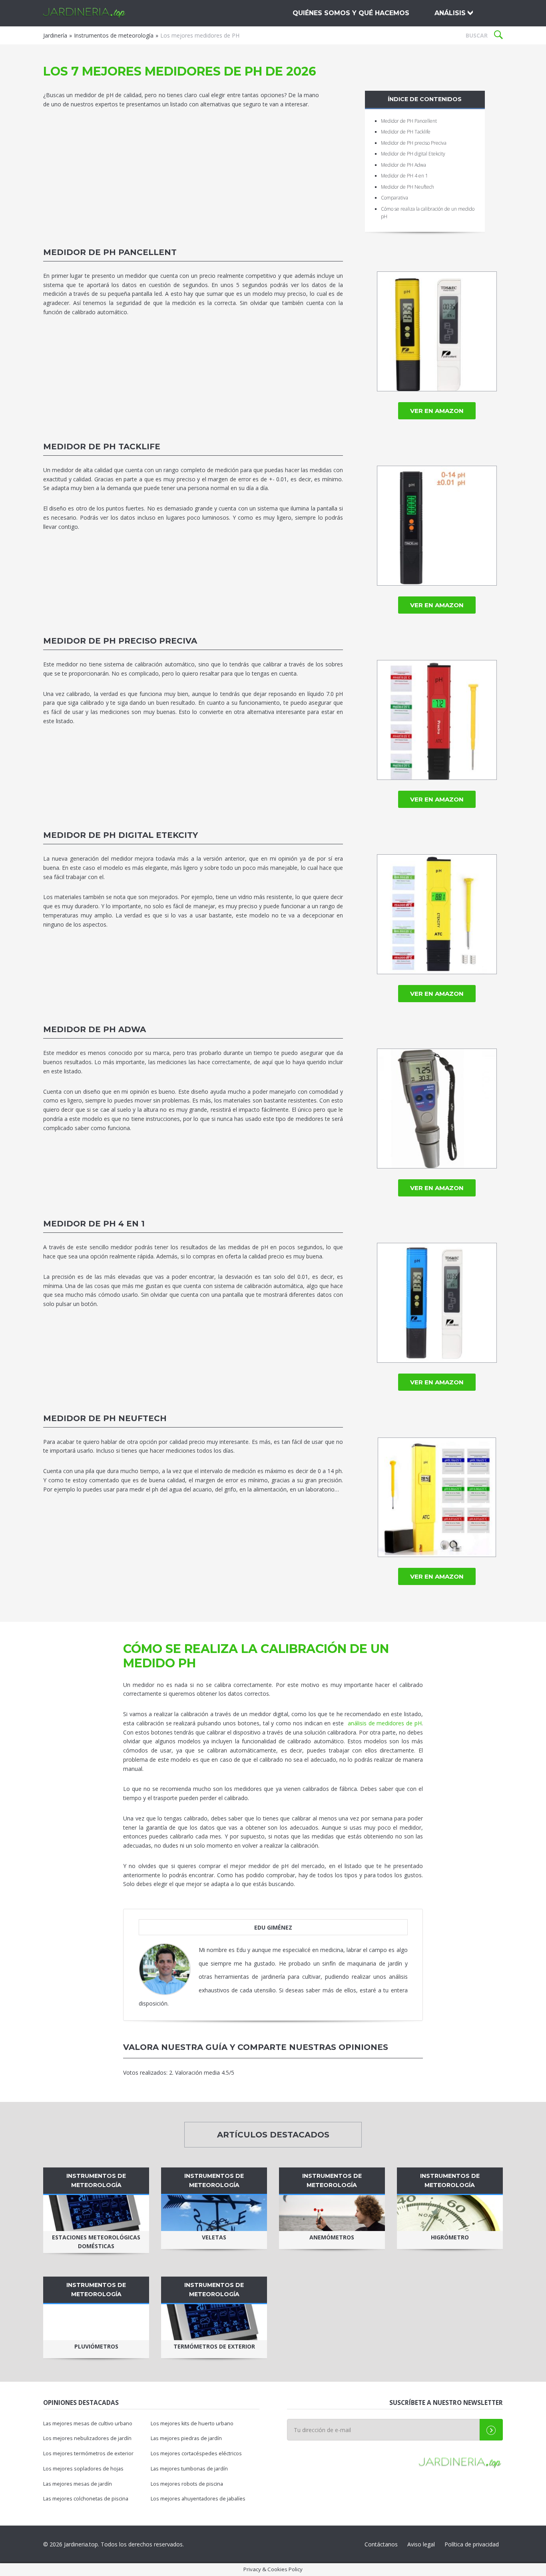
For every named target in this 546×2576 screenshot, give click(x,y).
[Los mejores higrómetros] (450, 2213)
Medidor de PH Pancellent (409, 121)
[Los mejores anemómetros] (332, 2213)
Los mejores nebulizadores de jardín (87, 2438)
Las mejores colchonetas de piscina (86, 2499)
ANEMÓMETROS (332, 2237)
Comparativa (395, 198)
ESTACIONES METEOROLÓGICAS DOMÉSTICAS (96, 2242)
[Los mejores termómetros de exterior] (214, 2322)
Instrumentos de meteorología (114, 35)
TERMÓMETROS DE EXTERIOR (214, 2346)
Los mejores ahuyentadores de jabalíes (198, 2499)
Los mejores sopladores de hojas (83, 2469)
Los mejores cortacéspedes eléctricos (196, 2453)
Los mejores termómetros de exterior (88, 2453)
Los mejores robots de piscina (187, 2484)
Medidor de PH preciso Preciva (414, 143)
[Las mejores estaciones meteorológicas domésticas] (96, 2213)
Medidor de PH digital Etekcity (413, 154)
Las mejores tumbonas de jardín (189, 2469)
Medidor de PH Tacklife (406, 132)
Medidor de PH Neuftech (408, 187)
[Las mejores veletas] (214, 2213)
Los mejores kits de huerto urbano (192, 2423)
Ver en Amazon (437, 411)
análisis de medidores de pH (385, 1723)
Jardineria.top (85, 13)
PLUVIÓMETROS (96, 2346)
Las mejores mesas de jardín (78, 2484)
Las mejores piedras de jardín (186, 2438)
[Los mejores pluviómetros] (96, 2322)
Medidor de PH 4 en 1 (405, 176)
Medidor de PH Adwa (404, 165)
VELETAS (214, 2237)
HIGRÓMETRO (450, 2237)
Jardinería (55, 35)
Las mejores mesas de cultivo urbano (88, 2423)
